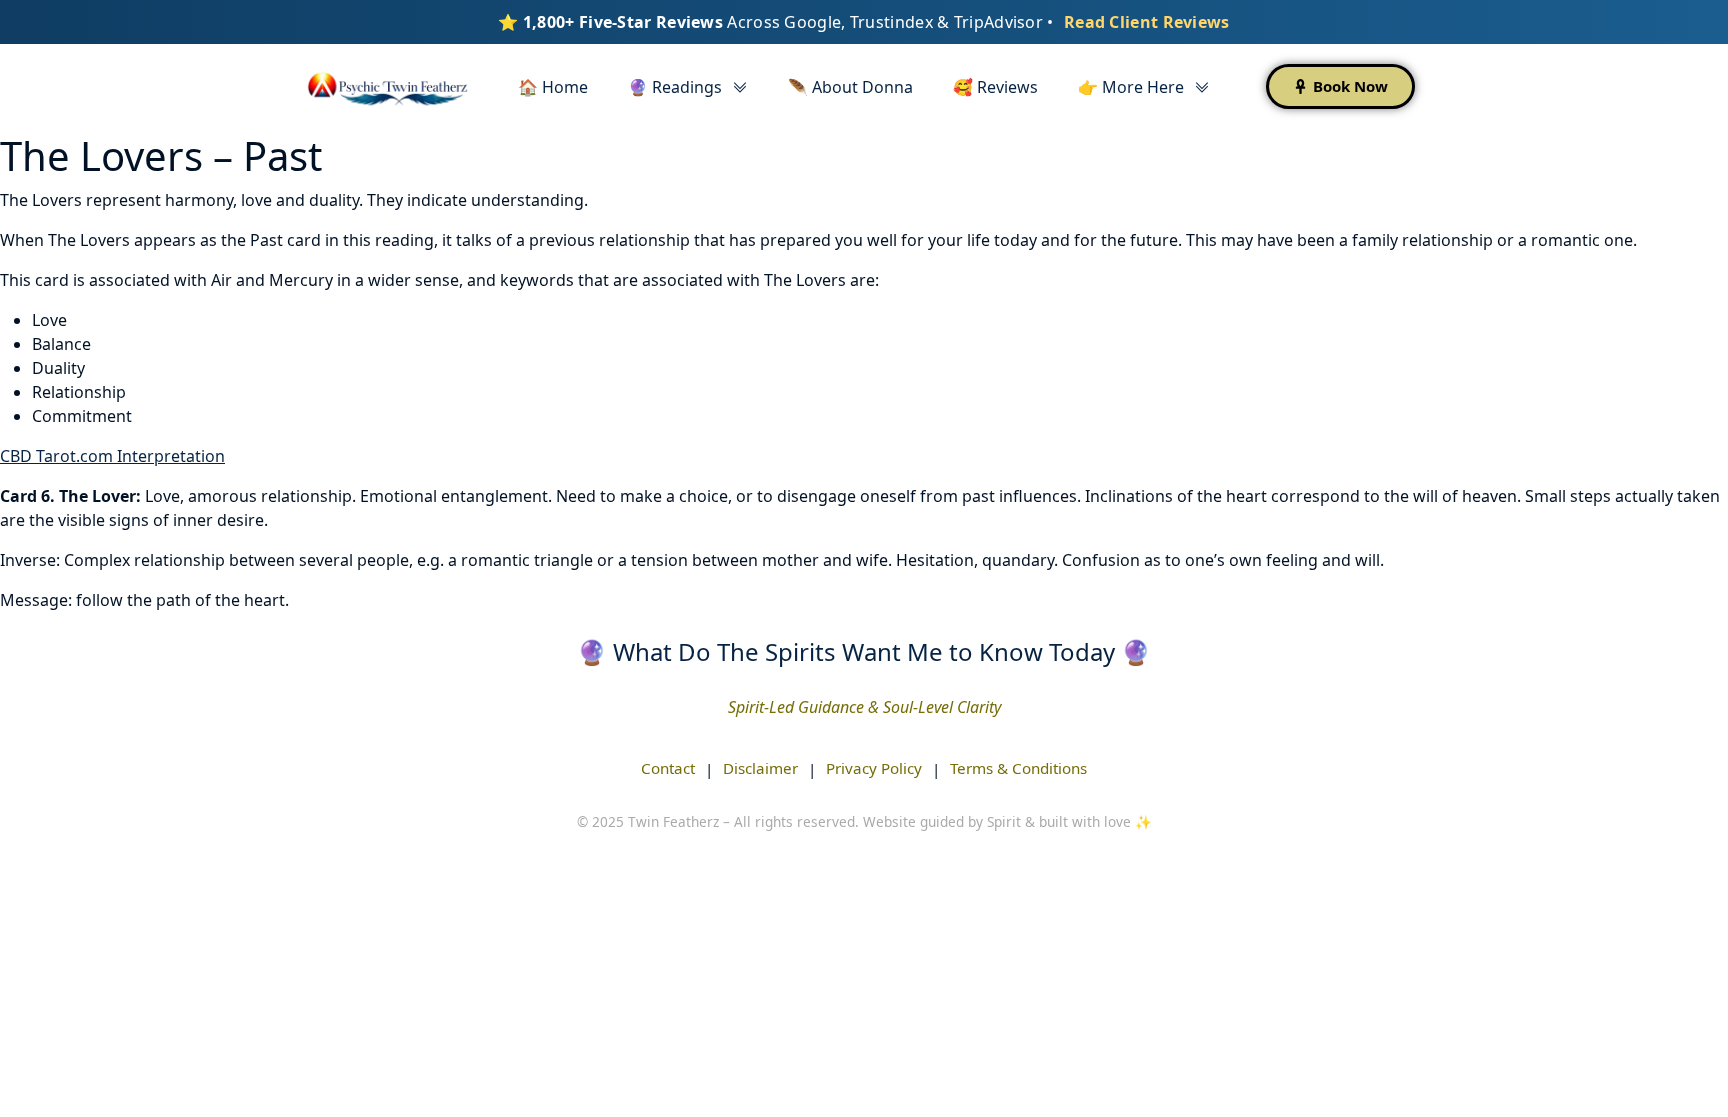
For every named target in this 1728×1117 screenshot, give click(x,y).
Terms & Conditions (1018, 768)
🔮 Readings (675, 87)
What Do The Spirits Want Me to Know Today (864, 651)
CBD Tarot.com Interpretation (112, 456)
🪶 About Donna (850, 87)
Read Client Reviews (1147, 22)
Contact (668, 768)
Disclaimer (760, 768)
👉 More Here (1131, 87)
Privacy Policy (874, 768)
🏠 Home (553, 87)
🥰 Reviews (995, 87)
